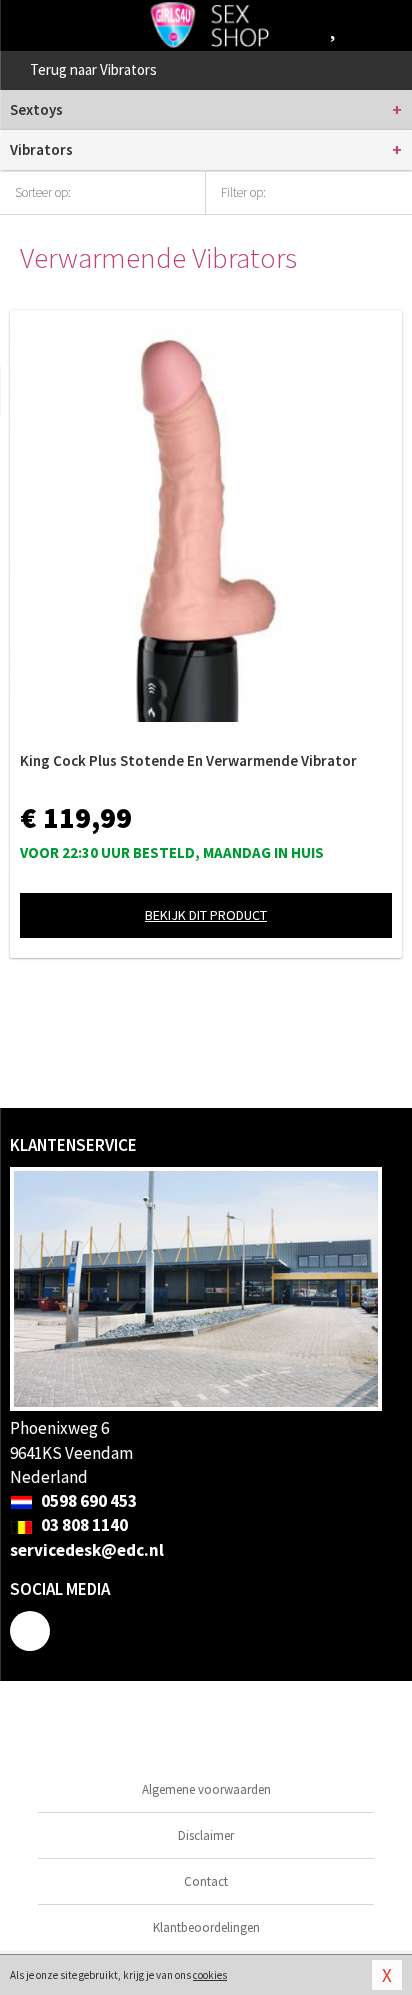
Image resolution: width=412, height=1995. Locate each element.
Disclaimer (206, 1835)
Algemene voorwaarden (206, 1789)
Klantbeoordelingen (206, 1927)
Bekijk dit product (206, 915)
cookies (210, 1975)
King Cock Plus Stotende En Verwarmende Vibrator (188, 760)
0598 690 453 (87, 1501)
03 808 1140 (83, 1525)
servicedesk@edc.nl (87, 1550)
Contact (206, 1881)
